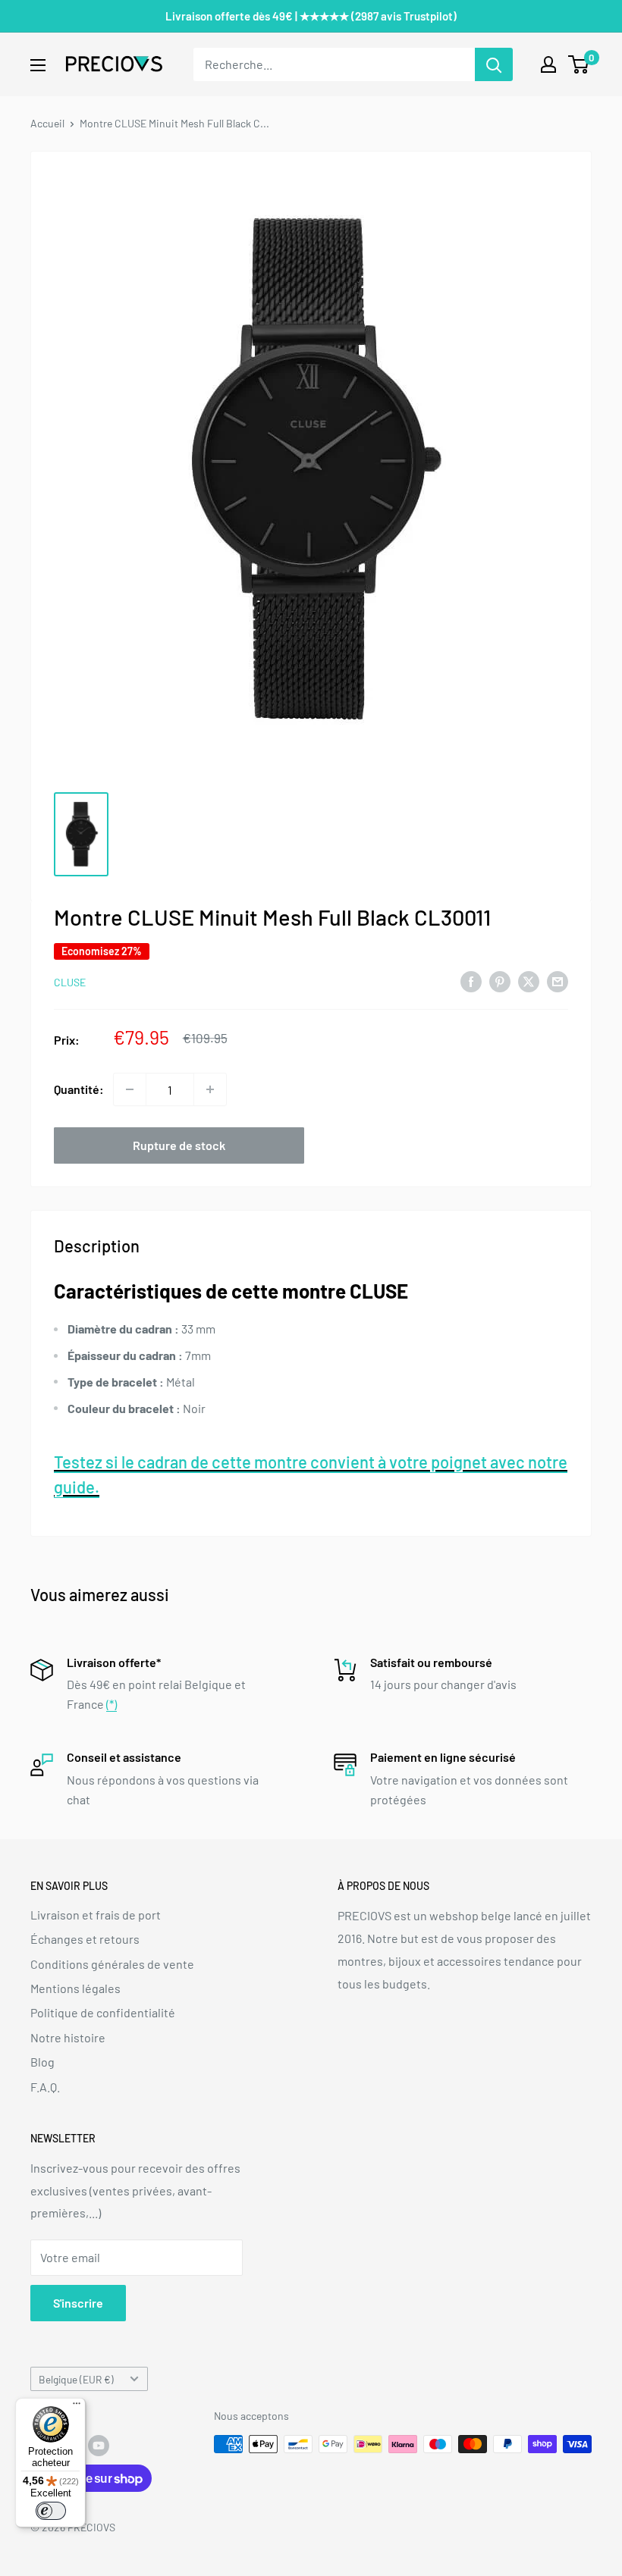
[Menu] (77, 2407)
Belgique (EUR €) (76, 2379)
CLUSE (70, 982)
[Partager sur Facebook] (471, 981)
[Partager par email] (558, 981)
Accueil (47, 123)
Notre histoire (68, 2037)
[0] (579, 64)
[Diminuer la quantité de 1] (130, 1089)
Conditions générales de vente (112, 1964)
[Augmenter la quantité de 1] (210, 1089)
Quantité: (79, 1089)
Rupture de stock (179, 1145)
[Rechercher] (494, 64)
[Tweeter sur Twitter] (529, 981)
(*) (112, 1704)
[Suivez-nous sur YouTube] (99, 2446)
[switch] (51, 2511)
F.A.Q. (45, 2087)
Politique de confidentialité (103, 2012)
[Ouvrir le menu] (38, 65)
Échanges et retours (85, 1939)
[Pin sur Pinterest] (500, 981)
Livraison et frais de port (96, 1915)
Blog (42, 2062)
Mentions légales (75, 1988)
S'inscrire (78, 2303)
